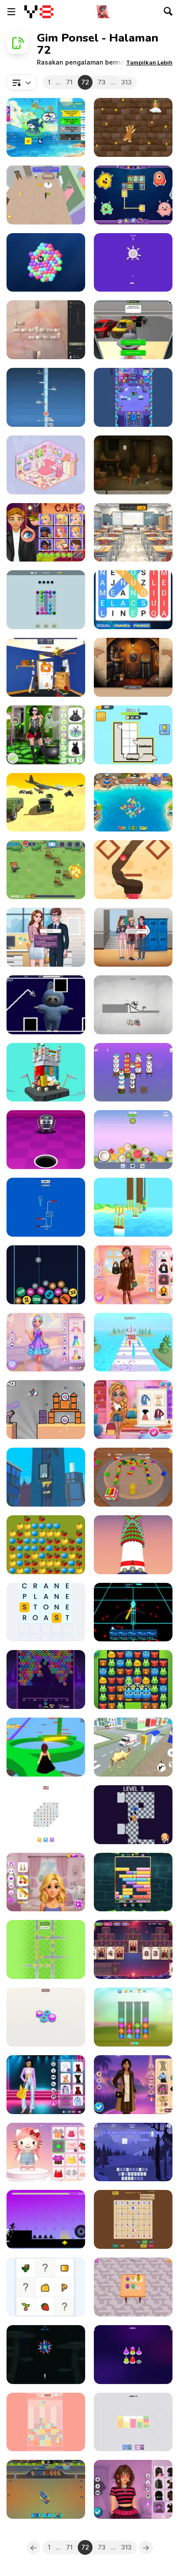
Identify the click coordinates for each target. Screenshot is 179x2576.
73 (102, 82)
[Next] (146, 2547)
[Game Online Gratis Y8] (39, 12)
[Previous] (33, 2547)
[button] (149, 62)
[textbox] (22, 82)
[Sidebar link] (11, 12)
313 (126, 82)
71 (69, 82)
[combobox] (22, 82)
